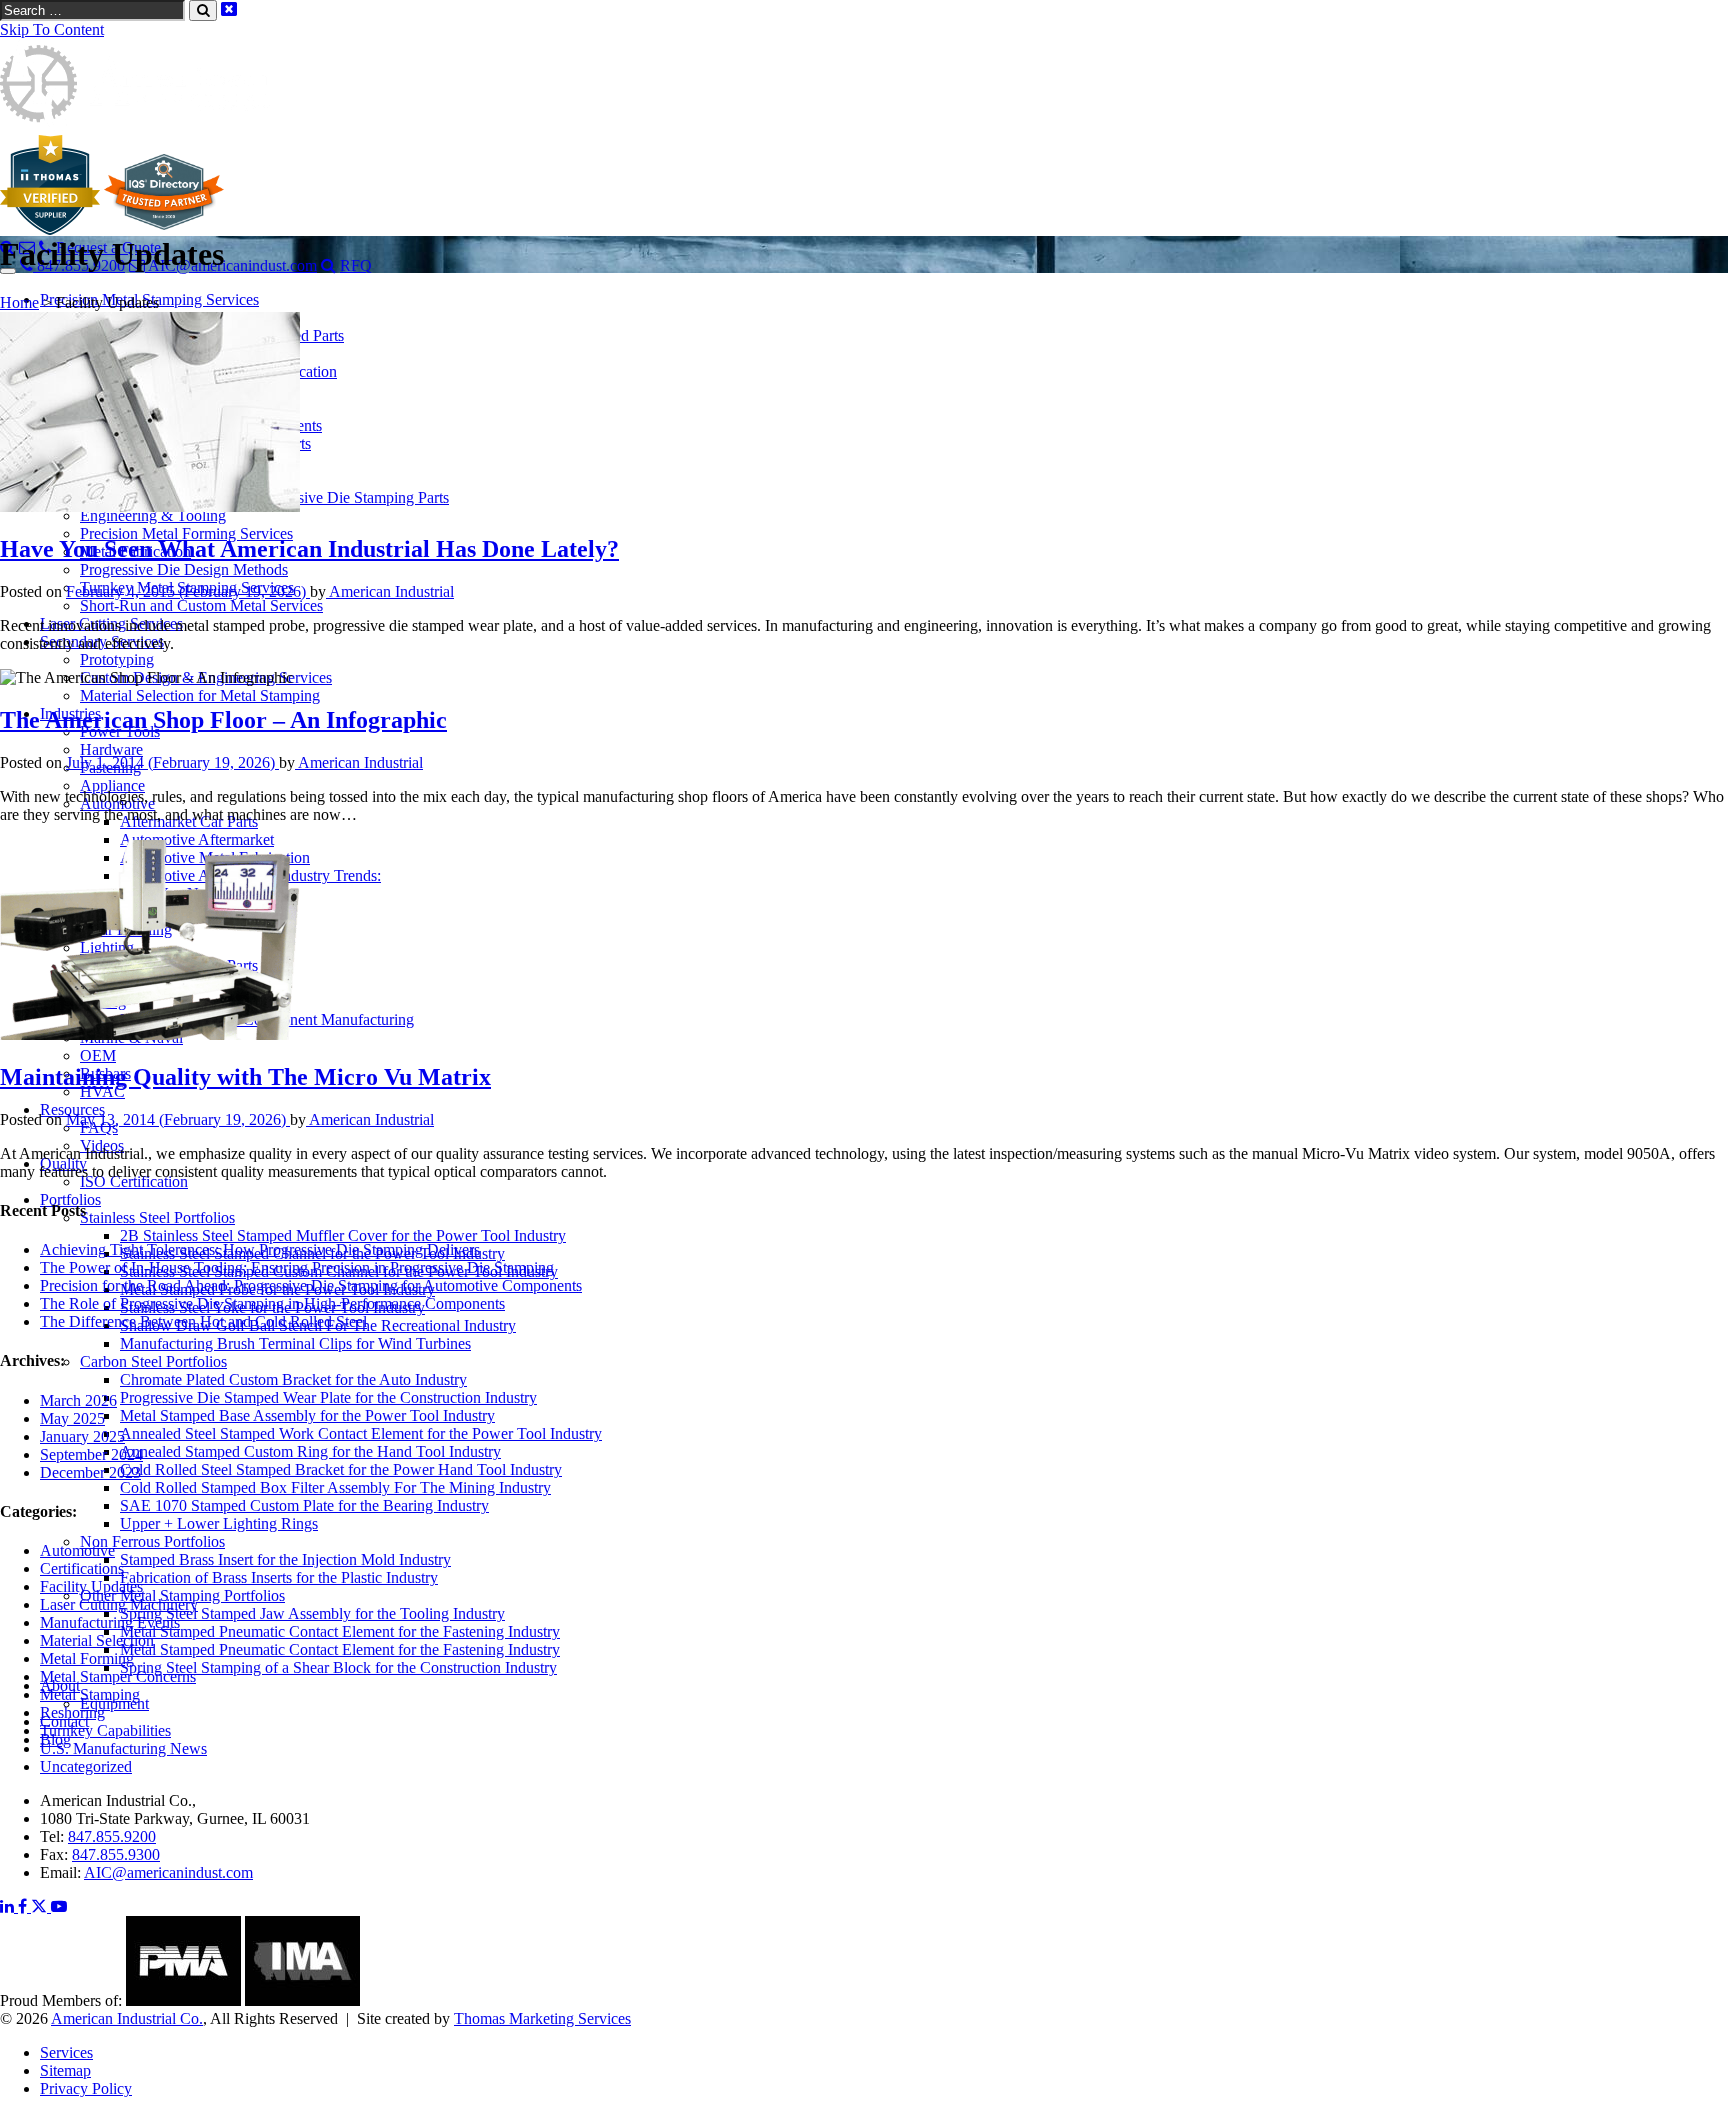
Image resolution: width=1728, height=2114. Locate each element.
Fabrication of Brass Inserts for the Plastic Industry (279, 1577)
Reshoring (72, 1712)
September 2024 (91, 1454)
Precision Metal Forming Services (186, 533)
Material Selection (97, 1640)
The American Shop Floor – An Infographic (223, 720)
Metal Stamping (90, 1694)
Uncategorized (86, 1766)
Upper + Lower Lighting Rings (219, 1523)
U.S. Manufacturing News (123, 1748)
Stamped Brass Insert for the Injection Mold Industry (285, 1559)
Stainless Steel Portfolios (157, 1217)
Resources (72, 1109)
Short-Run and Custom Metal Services (201, 605)
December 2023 (90, 1472)
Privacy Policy (86, 2088)
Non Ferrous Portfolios (152, 1541)
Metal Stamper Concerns (118, 1676)
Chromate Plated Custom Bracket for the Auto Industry (293, 1379)
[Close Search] (229, 9)
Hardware (111, 749)
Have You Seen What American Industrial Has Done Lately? (309, 549)
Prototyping (117, 659)
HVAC (102, 1091)
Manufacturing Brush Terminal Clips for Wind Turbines (295, 1343)
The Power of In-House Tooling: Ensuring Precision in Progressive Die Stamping (297, 1267)
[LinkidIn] (9, 1906)
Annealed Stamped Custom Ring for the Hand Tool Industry (310, 1451)
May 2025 (72, 1418)
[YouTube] (59, 1906)
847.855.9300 (116, 1854)
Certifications (82, 1568)
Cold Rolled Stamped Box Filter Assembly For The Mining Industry (335, 1487)
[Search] (328, 265)
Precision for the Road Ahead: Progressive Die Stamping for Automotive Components (311, 1285)
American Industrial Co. (127, 2018)
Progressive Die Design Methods (184, 569)
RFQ (356, 265)
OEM (98, 1055)
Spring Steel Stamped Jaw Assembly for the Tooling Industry (312, 1613)
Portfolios (70, 1199)
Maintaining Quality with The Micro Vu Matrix (245, 1077)
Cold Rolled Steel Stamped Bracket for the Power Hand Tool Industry (341, 1469)
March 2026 (78, 1400)
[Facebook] (24, 1906)
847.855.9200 (112, 1836)
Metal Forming (87, 1658)
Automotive (77, 1550)
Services (66, 2052)
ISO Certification (134, 1181)
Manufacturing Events (110, 1622)
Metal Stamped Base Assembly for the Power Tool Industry (307, 1415)
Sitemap (65, 2070)
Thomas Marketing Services (542, 2018)
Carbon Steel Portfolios (153, 1361)
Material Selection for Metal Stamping (200, 695)
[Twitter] (41, 1906)
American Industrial (390, 591)
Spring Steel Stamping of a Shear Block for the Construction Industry (338, 1667)
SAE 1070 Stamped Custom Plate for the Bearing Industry (304, 1505)
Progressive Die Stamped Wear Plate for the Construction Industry (328, 1397)
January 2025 (82, 1436)
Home (19, 302)
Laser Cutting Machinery (119, 1604)
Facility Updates (91, 1586)
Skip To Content (52, 29)
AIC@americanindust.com (168, 1872)
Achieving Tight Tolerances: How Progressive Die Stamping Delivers (260, 1249)
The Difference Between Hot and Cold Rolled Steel (203, 1321)
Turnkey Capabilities (105, 1730)
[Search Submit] (203, 10)
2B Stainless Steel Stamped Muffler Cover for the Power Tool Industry (343, 1235)
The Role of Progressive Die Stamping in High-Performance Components (272, 1303)
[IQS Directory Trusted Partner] (164, 229)
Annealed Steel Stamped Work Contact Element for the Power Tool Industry (361, 1433)
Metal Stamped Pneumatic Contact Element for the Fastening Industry (340, 1631)
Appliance (112, 785)
